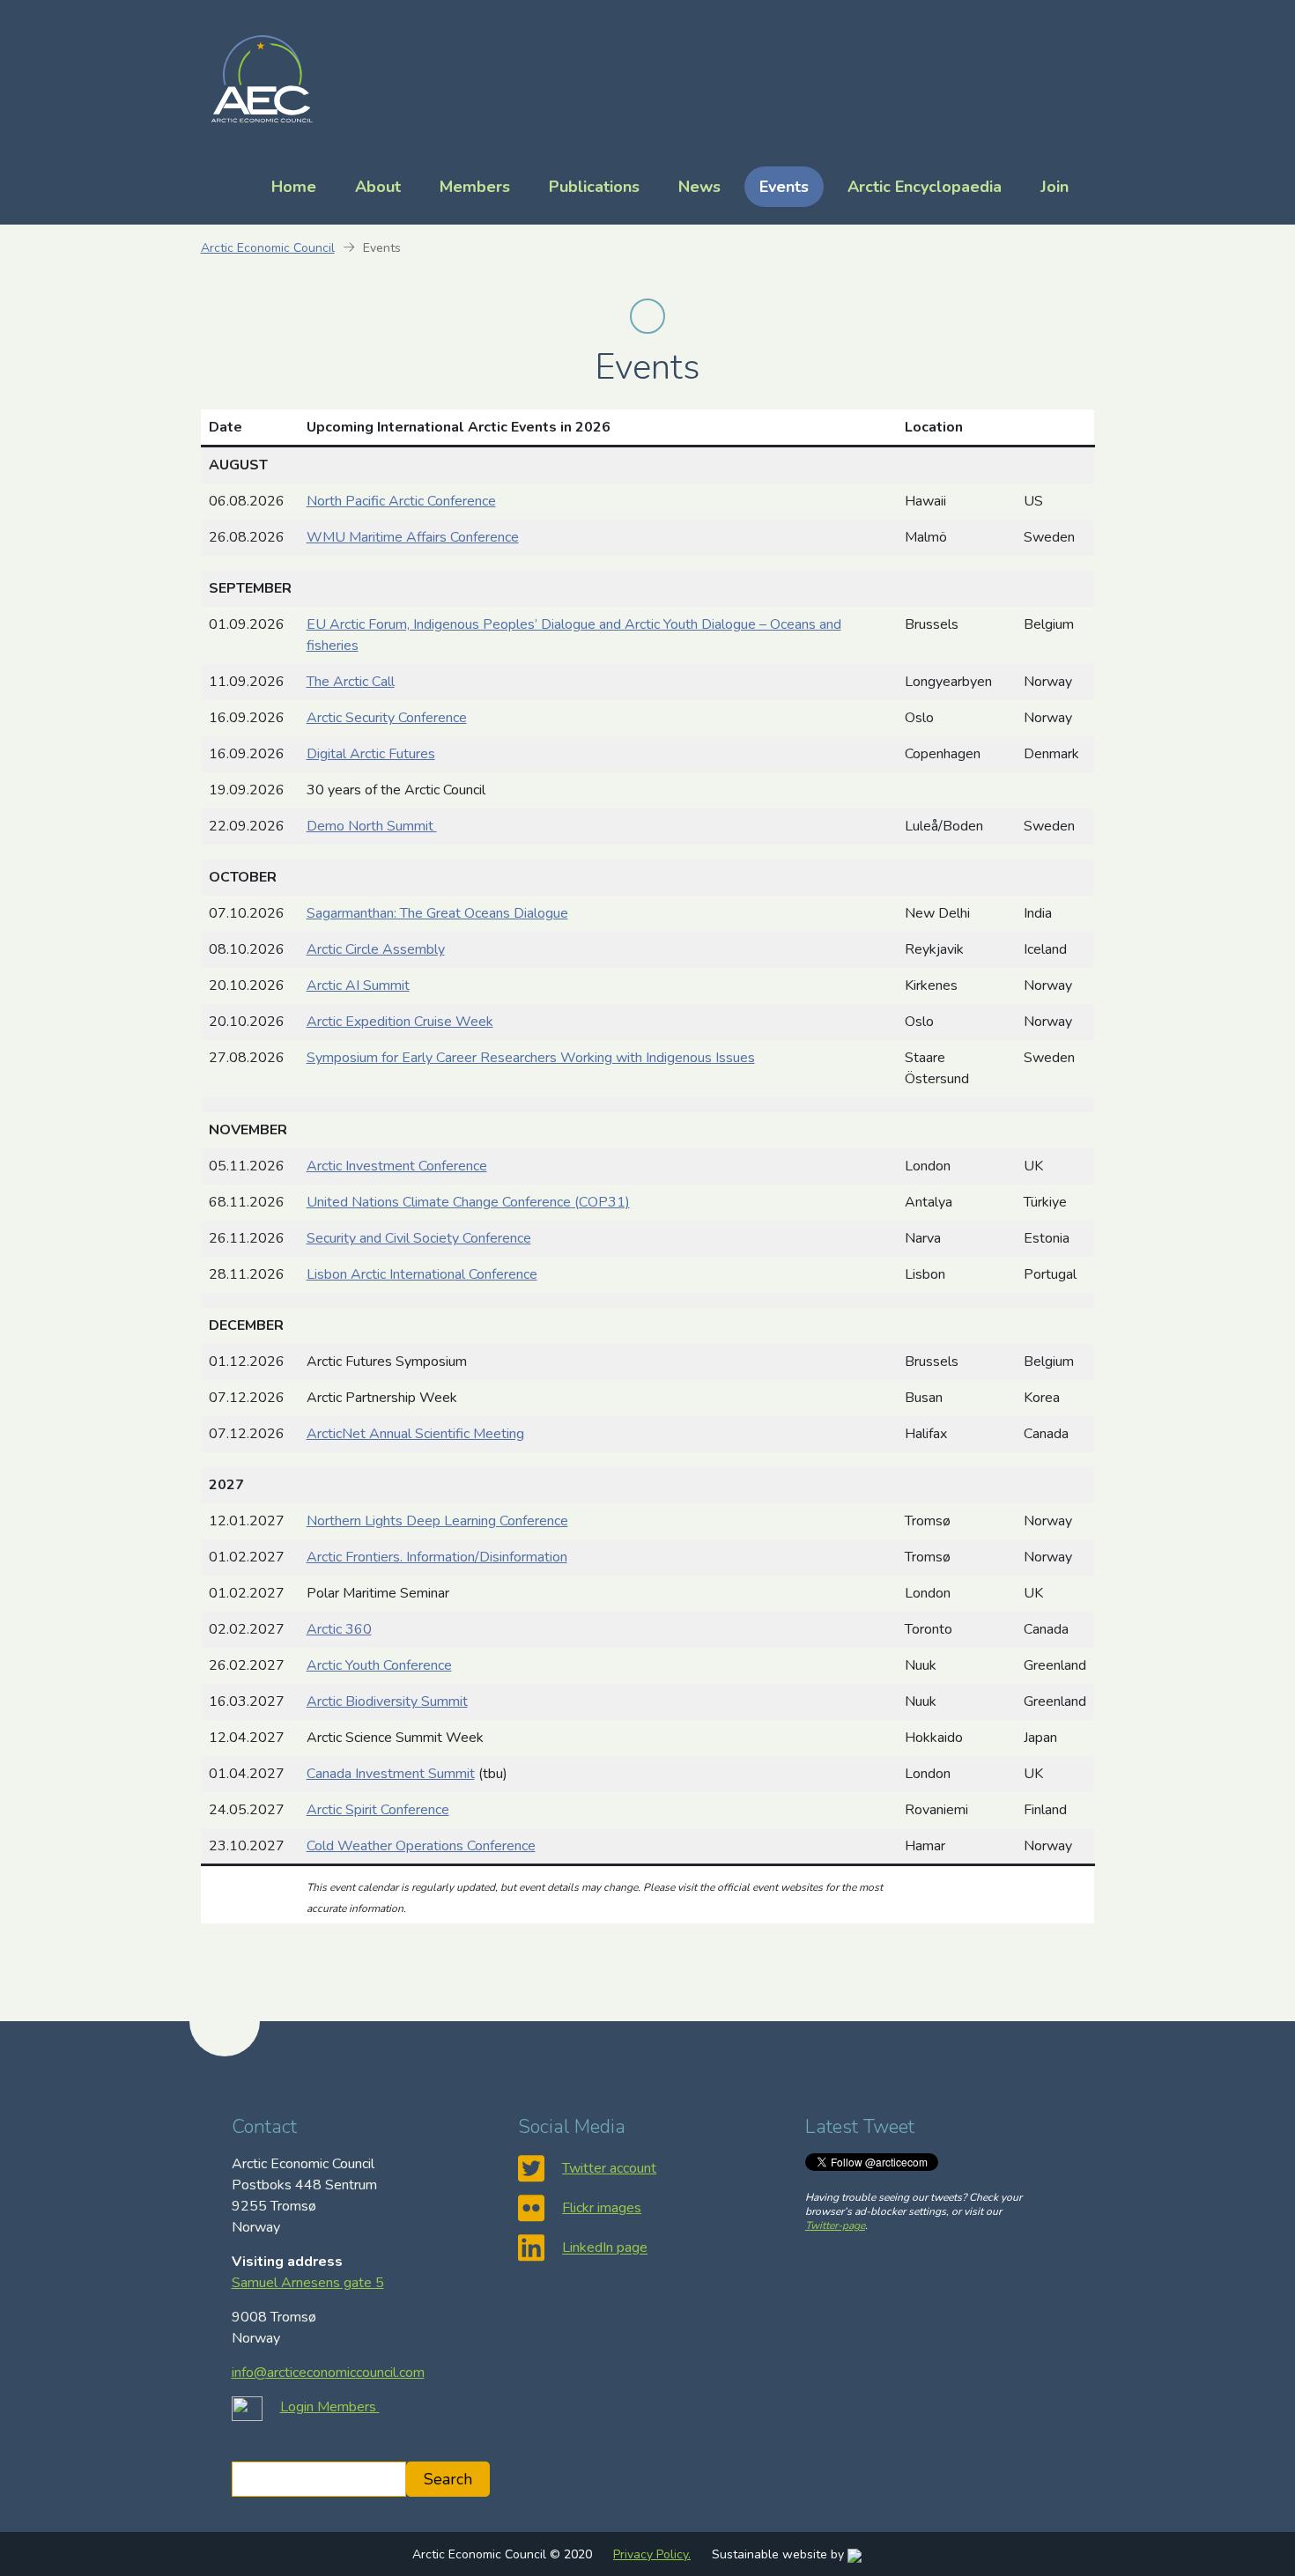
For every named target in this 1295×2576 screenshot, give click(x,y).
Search (448, 2479)
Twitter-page (835, 2225)
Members (475, 187)
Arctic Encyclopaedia (925, 187)
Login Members (330, 2407)
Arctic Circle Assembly (376, 949)
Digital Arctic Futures (371, 754)
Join (1054, 187)
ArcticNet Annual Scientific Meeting (415, 1434)
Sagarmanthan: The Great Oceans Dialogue (437, 913)
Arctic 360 (339, 1629)
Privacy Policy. (652, 2554)
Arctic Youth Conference (379, 1665)
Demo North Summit (372, 826)
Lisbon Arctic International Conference (422, 1274)
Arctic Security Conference (387, 718)
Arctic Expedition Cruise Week (400, 1022)
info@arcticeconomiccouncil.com (328, 2373)
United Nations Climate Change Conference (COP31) (468, 1202)
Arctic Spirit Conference (378, 1810)
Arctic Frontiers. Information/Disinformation (437, 1557)
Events (784, 187)
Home (294, 187)
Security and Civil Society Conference (419, 1238)
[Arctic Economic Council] (262, 78)
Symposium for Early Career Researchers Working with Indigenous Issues (531, 1058)
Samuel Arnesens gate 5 (308, 2283)
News (699, 187)
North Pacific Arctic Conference (401, 501)
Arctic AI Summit (358, 985)
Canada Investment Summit (391, 1774)
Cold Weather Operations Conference (421, 1846)
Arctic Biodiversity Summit (387, 1701)
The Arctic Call (351, 682)
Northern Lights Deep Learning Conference (437, 1521)
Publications (594, 187)
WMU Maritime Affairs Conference (413, 537)
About (378, 187)
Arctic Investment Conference (397, 1166)
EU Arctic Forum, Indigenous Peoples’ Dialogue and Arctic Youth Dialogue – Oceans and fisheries (574, 635)
